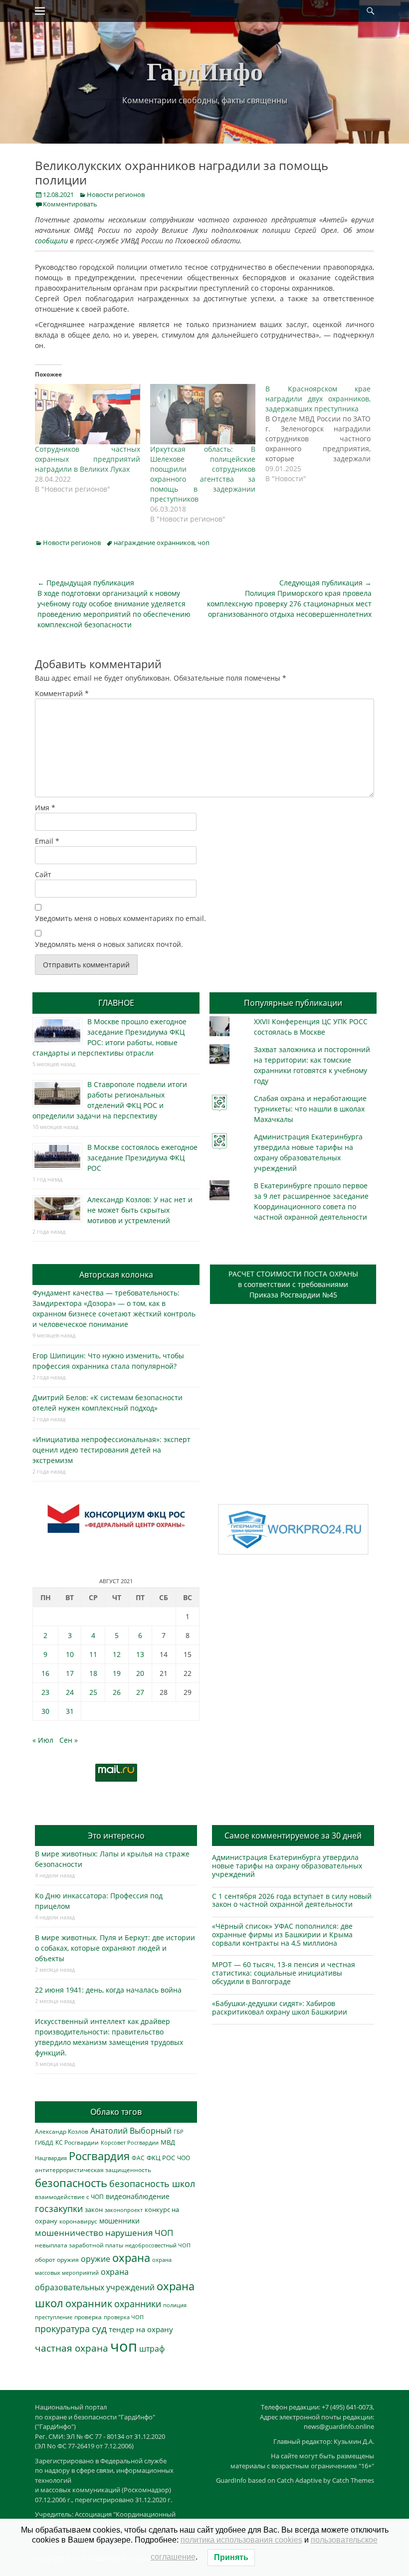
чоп (204, 543)
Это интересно (116, 1836)
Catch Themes (353, 2480)
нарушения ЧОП (139, 2233)
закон (94, 2210)
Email (47, 841)
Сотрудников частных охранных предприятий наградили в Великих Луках (88, 459)
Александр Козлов (62, 2131)
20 (140, 1673)
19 (117, 1673)
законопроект (124, 2210)
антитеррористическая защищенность (93, 2170)
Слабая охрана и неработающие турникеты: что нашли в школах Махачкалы (310, 1109)
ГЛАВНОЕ (116, 1003)
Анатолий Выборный (131, 2131)
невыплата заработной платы (79, 2245)
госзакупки (59, 2208)
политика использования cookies (241, 2540)
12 (117, 1654)
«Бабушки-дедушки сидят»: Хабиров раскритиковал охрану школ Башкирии (280, 2008)
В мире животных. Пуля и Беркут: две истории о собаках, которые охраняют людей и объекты (115, 1948)
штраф (152, 2349)
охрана (131, 2258)
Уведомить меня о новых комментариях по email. (120, 918)
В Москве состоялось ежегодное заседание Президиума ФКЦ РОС (142, 1158)
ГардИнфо (205, 71)
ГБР (179, 2131)
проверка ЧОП (124, 2317)
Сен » (69, 1740)
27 (140, 1692)
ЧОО (184, 2158)
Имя (45, 808)
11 (93, 1654)
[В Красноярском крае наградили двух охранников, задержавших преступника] (323, 434)
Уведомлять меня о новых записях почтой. (109, 944)
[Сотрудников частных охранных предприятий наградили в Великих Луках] (88, 414)
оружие (96, 2259)
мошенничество (69, 2233)
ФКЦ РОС (161, 2158)
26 (117, 1692)
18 (93, 1673)
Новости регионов (116, 194)
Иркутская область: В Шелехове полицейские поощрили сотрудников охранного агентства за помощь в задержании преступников (203, 474)
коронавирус (78, 2221)
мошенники (119, 2221)
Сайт (43, 874)
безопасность (71, 2183)
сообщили (51, 241)
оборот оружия (57, 2260)
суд (99, 2329)
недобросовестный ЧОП (158, 2245)
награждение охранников (154, 543)
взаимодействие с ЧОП (69, 2197)
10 (70, 1654)
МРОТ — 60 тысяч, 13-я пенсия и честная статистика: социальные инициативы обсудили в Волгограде (284, 1973)
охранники (138, 2304)
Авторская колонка (116, 1275)
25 (93, 1692)
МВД (168, 2142)
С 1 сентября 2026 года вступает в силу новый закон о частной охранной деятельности (292, 1900)
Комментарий (62, 693)
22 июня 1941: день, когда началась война (108, 1990)
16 (45, 1673)
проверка (88, 2317)
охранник (89, 2303)
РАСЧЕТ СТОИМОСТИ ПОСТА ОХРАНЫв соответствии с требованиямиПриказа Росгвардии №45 (293, 1284)
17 (70, 1673)
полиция (175, 2305)
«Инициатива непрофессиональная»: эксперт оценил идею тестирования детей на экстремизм (111, 1450)
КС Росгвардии (77, 2142)
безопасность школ (152, 2183)
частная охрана (72, 2348)
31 (70, 1711)
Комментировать (70, 204)
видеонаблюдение (138, 2196)
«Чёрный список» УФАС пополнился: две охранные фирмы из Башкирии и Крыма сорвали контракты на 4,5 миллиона (282, 1934)
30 (45, 1711)
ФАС (138, 2158)
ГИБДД (44, 2142)
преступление (54, 2317)
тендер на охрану (141, 2329)
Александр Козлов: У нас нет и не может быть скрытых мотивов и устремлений (140, 1210)
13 (140, 1654)
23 (45, 1692)
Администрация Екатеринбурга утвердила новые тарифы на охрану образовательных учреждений (287, 1866)
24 (70, 1692)
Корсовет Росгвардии (130, 2143)
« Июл (43, 1740)
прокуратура (62, 2328)
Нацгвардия (51, 2158)
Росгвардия (99, 2156)
